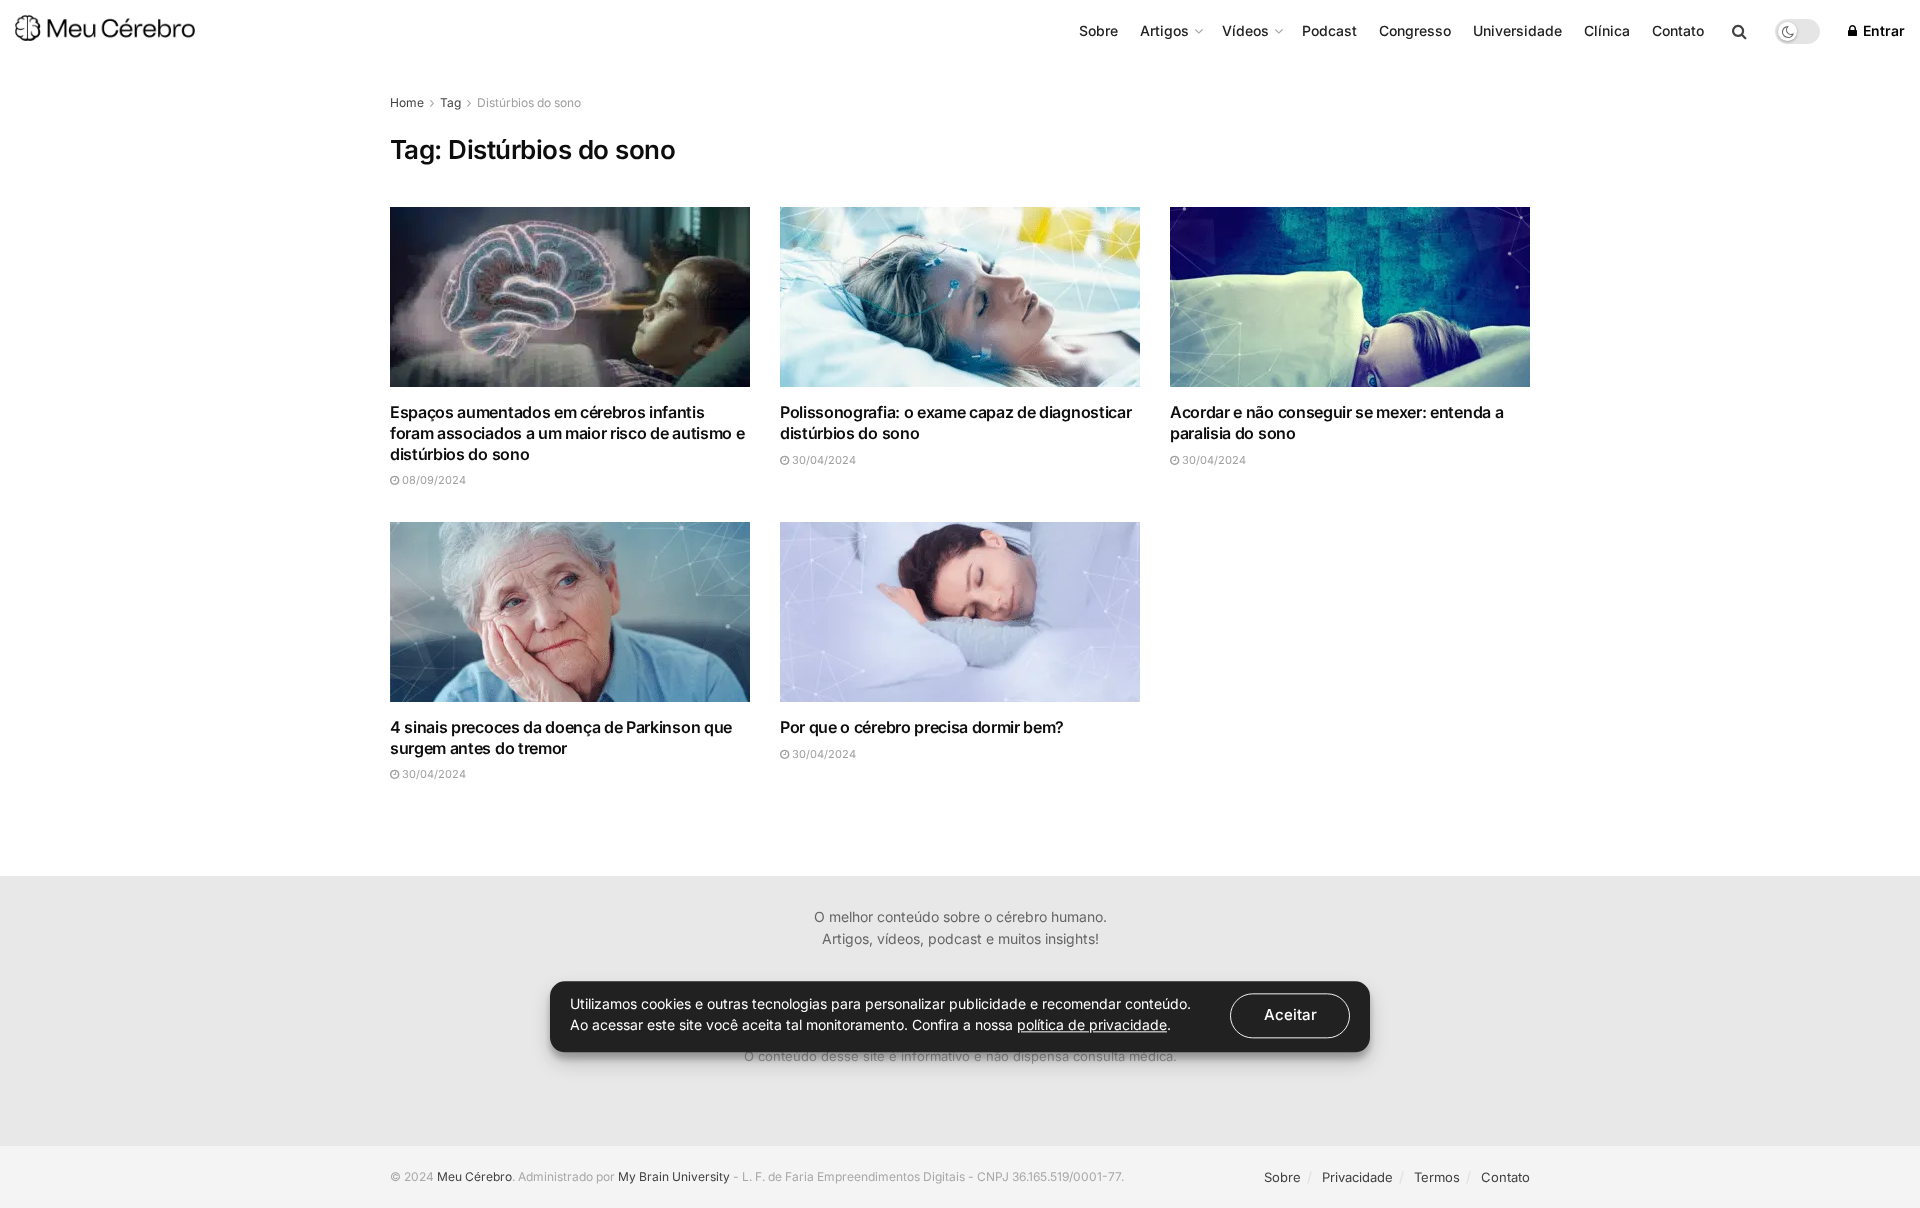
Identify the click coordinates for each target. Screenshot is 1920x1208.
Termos (1437, 1177)
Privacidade (1357, 1177)
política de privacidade (1092, 1024)
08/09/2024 (432, 480)
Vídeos (1245, 30)
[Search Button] (1739, 31)
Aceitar (1290, 1014)
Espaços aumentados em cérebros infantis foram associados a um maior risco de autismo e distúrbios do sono (567, 433)
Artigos (1164, 30)
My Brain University (674, 1176)
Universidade (1517, 30)
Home (407, 102)
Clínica (1607, 30)
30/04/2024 (822, 460)
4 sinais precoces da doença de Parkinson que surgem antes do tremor (561, 737)
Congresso (1415, 30)
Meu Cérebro (474, 1176)
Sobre (1098, 30)
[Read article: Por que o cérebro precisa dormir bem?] (960, 612)
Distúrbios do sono (529, 102)
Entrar (1882, 30)
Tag (450, 102)
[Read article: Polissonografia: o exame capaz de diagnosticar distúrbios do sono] (960, 297)
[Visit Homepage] (105, 31)
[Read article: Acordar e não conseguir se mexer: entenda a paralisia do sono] (1350, 297)
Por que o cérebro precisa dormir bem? (922, 727)
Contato (1678, 30)
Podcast (1329, 30)
